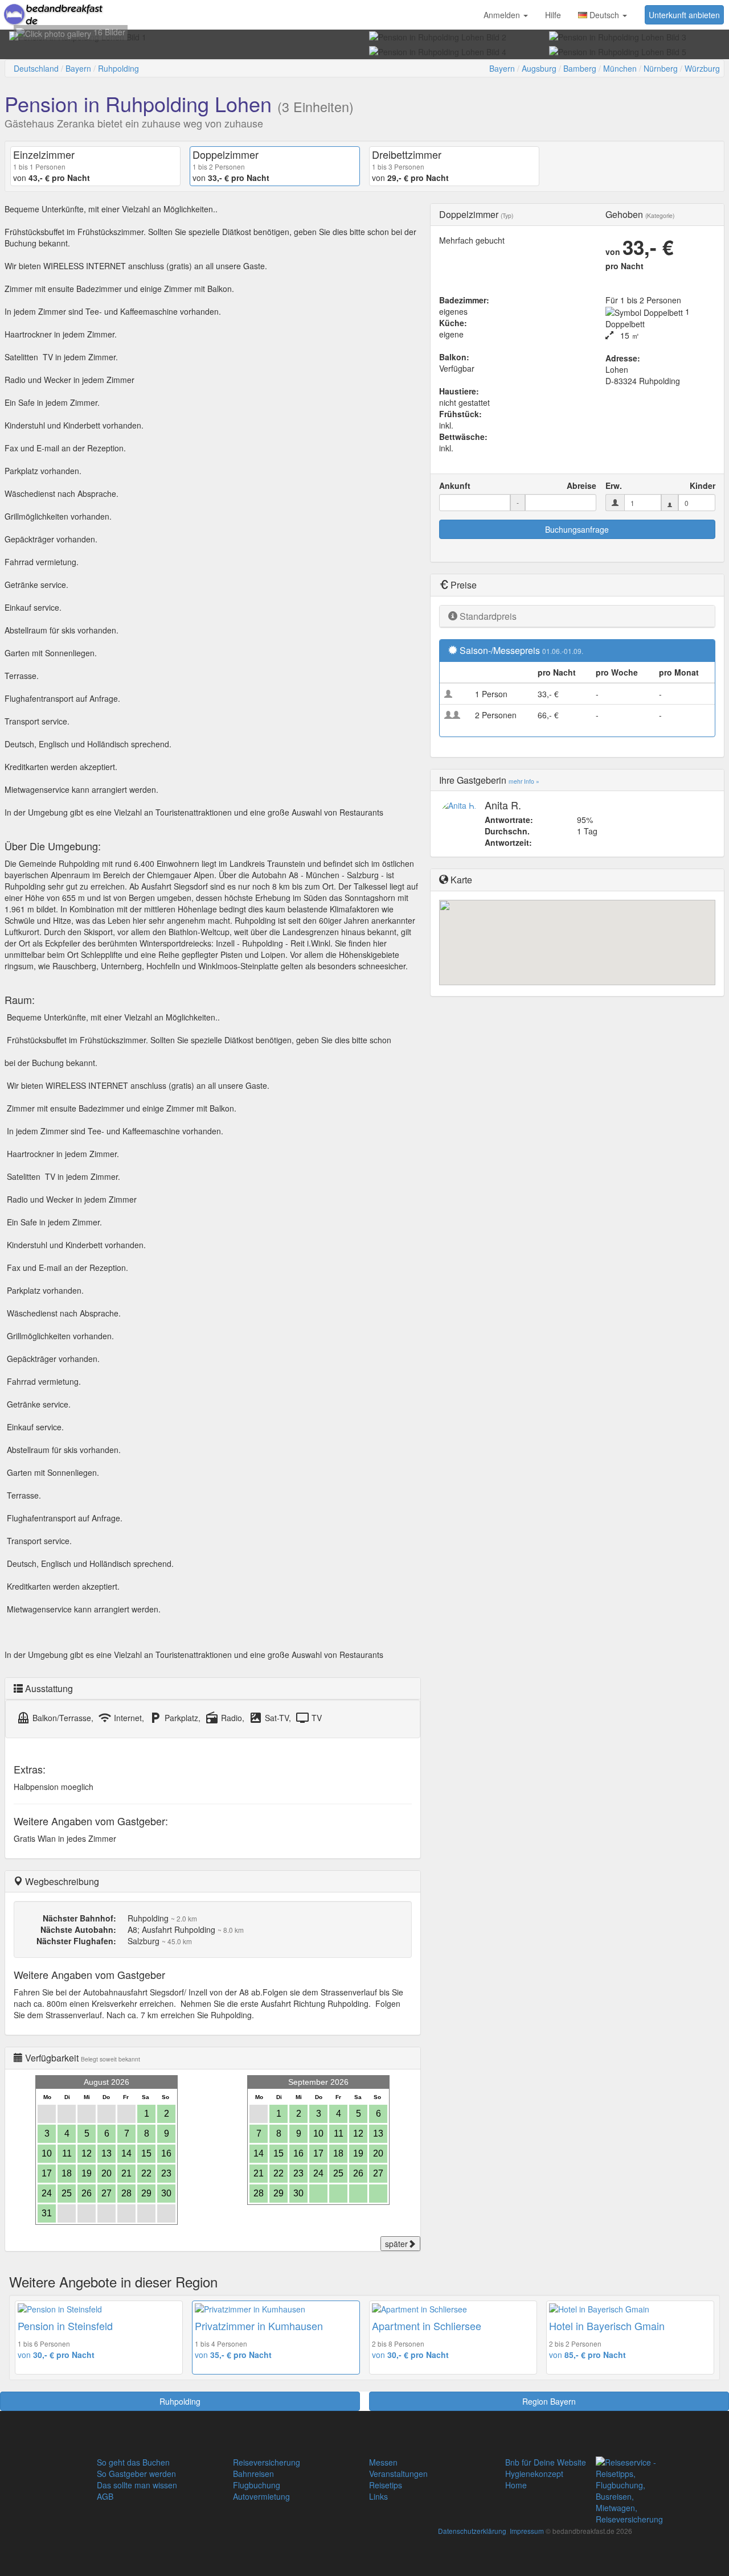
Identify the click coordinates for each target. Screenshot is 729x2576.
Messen (383, 2462)
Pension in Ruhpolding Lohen (138, 103)
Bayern (78, 68)
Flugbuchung (257, 2485)
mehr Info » (524, 781)
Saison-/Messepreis (500, 650)
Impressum (527, 2531)
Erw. (614, 485)
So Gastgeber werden (136, 2474)
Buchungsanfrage (577, 529)
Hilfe (553, 15)
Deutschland (36, 68)
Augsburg (539, 68)
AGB (105, 2496)
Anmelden (503, 15)
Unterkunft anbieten (684, 15)
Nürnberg (661, 68)
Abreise (581, 485)
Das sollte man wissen (137, 2485)
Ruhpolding (118, 68)
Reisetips (386, 2485)
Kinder (703, 485)
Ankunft (455, 485)
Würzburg (702, 68)
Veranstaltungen (398, 2474)
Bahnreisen (253, 2474)
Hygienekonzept (534, 2474)
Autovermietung (261, 2496)
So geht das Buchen (133, 2462)
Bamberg (580, 68)
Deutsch (604, 15)
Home (516, 2485)
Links (378, 2496)
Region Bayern (549, 2401)
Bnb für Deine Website (546, 2462)
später (396, 2244)
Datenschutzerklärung (472, 2531)
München (620, 68)
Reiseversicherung (267, 2462)
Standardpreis (488, 616)
